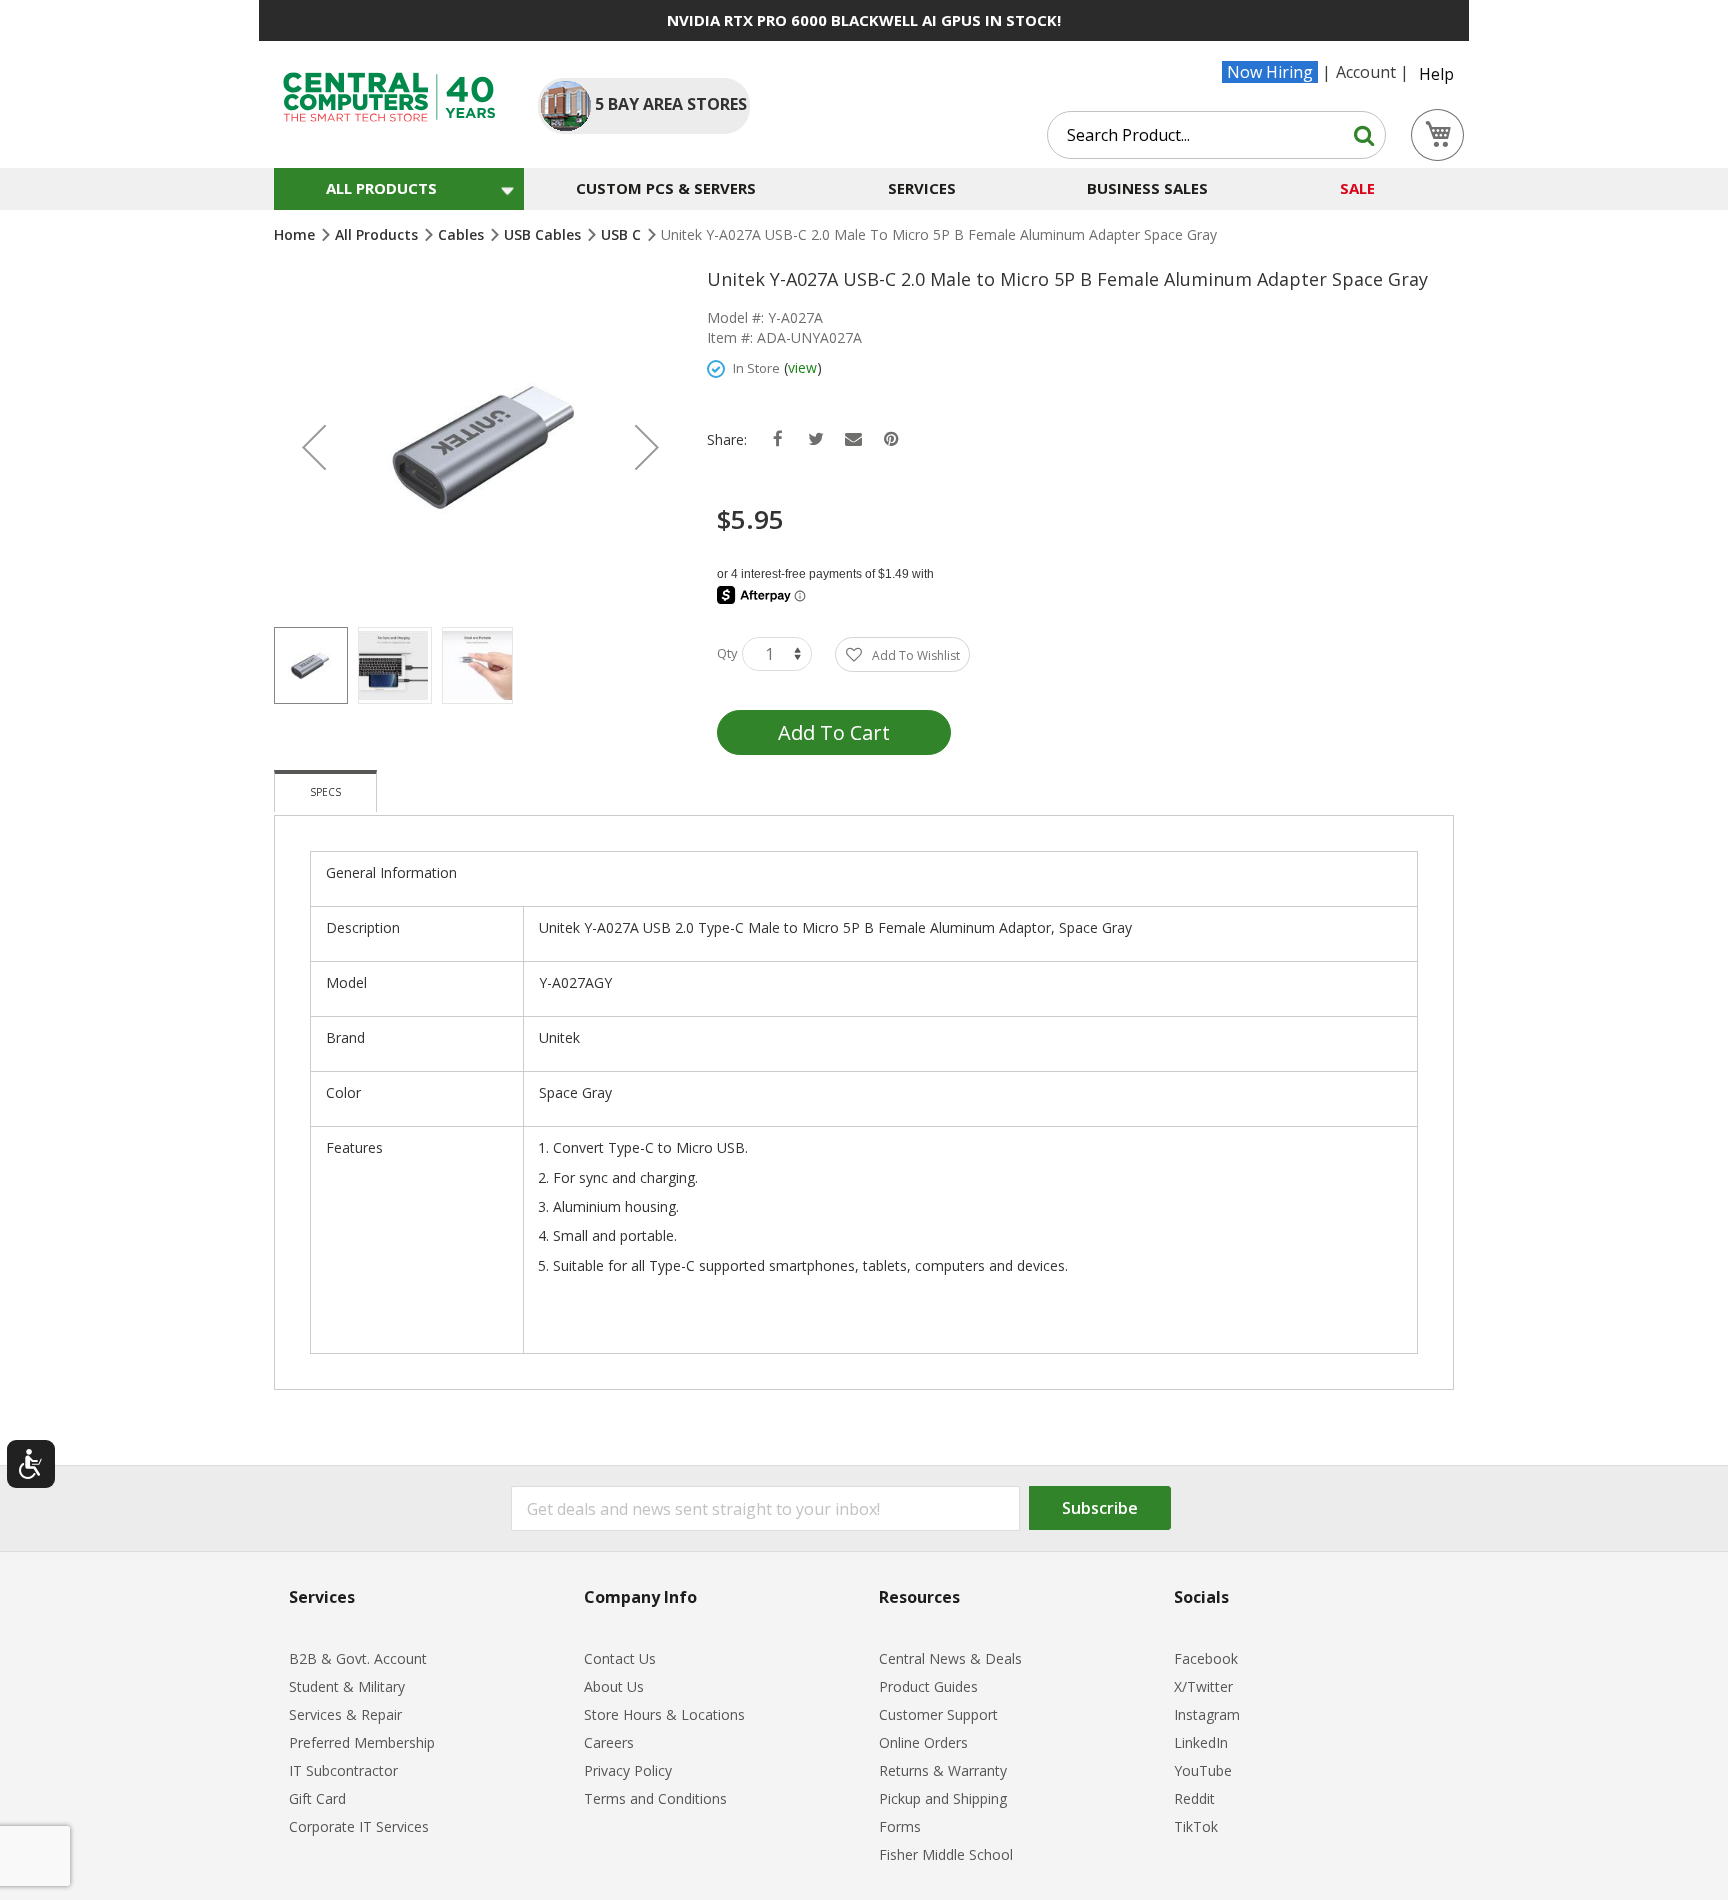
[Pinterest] (891, 439)
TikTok (1196, 1826)
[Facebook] (777, 439)
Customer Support (938, 1714)
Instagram (1207, 1714)
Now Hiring (1270, 72)
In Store (756, 368)
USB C (623, 234)
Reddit (1194, 1798)
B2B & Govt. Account (358, 1658)
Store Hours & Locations (664, 1714)
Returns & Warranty (943, 1770)
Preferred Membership (362, 1742)
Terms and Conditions (655, 1798)
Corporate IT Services (359, 1826)
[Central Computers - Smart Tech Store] (389, 97)
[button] (314, 447)
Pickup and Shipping (943, 1798)
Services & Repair (345, 1714)
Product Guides (928, 1686)
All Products (378, 234)
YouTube (1203, 1770)
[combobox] (1216, 135)
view (802, 367)
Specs (325, 792)
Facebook (1206, 1658)
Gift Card (317, 1798)
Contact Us (620, 1658)
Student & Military (347, 1686)
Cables (463, 234)
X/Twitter (1203, 1686)
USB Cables (544, 234)
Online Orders (923, 1742)
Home (296, 234)
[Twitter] (815, 439)
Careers (609, 1742)
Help (1436, 74)
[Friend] (853, 439)
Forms (900, 1826)
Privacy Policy (628, 1770)
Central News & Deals (950, 1658)
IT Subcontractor (343, 1770)
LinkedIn (1201, 1742)
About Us (614, 1686)
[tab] (325, 791)
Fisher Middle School (946, 1854)
